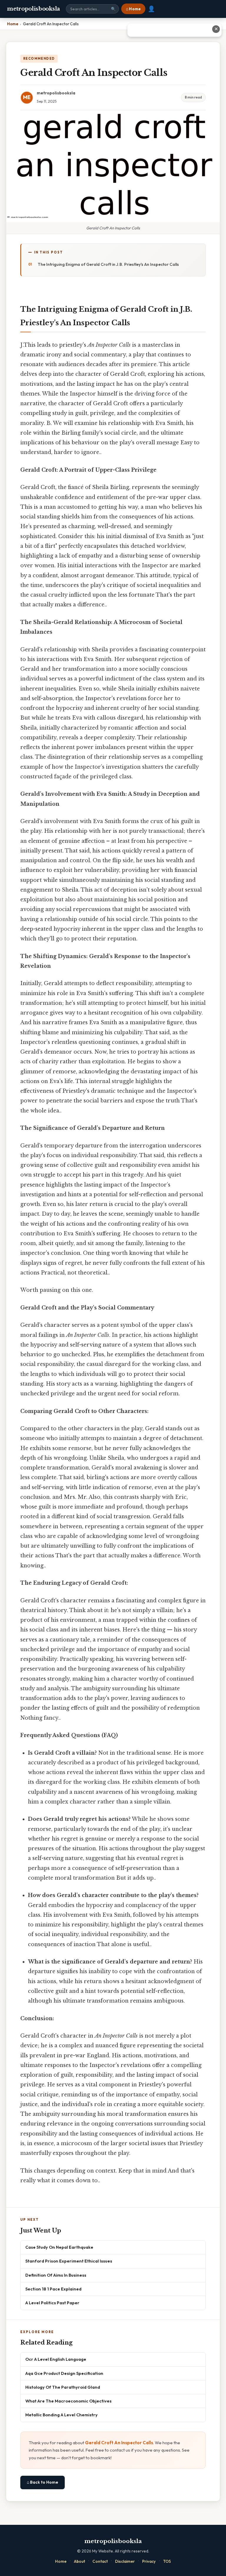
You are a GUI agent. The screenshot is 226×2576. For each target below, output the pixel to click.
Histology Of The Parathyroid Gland (63, 2387)
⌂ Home (133, 9)
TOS (167, 2561)
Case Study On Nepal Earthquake (59, 2247)
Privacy (149, 2561)
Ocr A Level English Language (56, 2359)
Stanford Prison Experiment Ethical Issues (69, 2261)
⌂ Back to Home (43, 2482)
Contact (100, 2561)
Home (61, 2561)
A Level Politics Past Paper (52, 2303)
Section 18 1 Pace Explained (53, 2289)
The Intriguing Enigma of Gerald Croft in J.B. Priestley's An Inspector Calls (108, 264)
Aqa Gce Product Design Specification (64, 2373)
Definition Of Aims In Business (56, 2275)
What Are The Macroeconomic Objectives (68, 2401)
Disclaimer (125, 2561)
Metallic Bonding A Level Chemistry (62, 2415)
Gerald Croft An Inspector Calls (119, 2443)
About (79, 2561)
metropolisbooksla (34, 9)
